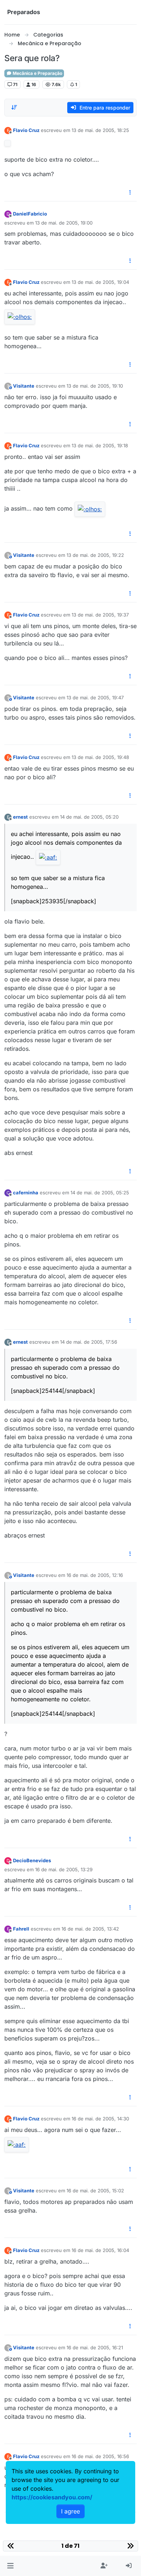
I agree (70, 2511)
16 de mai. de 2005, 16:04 (100, 2250)
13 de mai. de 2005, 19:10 (95, 386)
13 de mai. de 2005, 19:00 (64, 223)
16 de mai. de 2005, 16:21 (95, 2347)
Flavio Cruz (26, 130)
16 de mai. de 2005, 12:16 (95, 1575)
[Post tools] (131, 193)
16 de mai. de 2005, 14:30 (100, 2119)
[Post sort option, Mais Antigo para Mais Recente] (14, 107)
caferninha (26, 1193)
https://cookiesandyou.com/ (52, 2497)
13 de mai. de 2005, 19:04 (100, 282)
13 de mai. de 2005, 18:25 (100, 130)
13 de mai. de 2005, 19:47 (95, 698)
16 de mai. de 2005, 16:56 (100, 2456)
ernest (20, 817)
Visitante (24, 386)
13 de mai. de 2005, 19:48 (100, 757)
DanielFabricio (30, 214)
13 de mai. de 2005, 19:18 (100, 445)
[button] (10, 2566)
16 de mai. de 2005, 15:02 (95, 2191)
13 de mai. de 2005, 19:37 (100, 615)
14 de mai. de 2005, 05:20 (89, 817)
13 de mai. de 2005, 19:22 (95, 555)
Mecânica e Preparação (37, 73)
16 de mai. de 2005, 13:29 (64, 1869)
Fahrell (21, 1929)
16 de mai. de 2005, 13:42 (90, 1929)
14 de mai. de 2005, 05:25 (100, 1193)
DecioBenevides (32, 1860)
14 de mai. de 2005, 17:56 (89, 1342)
